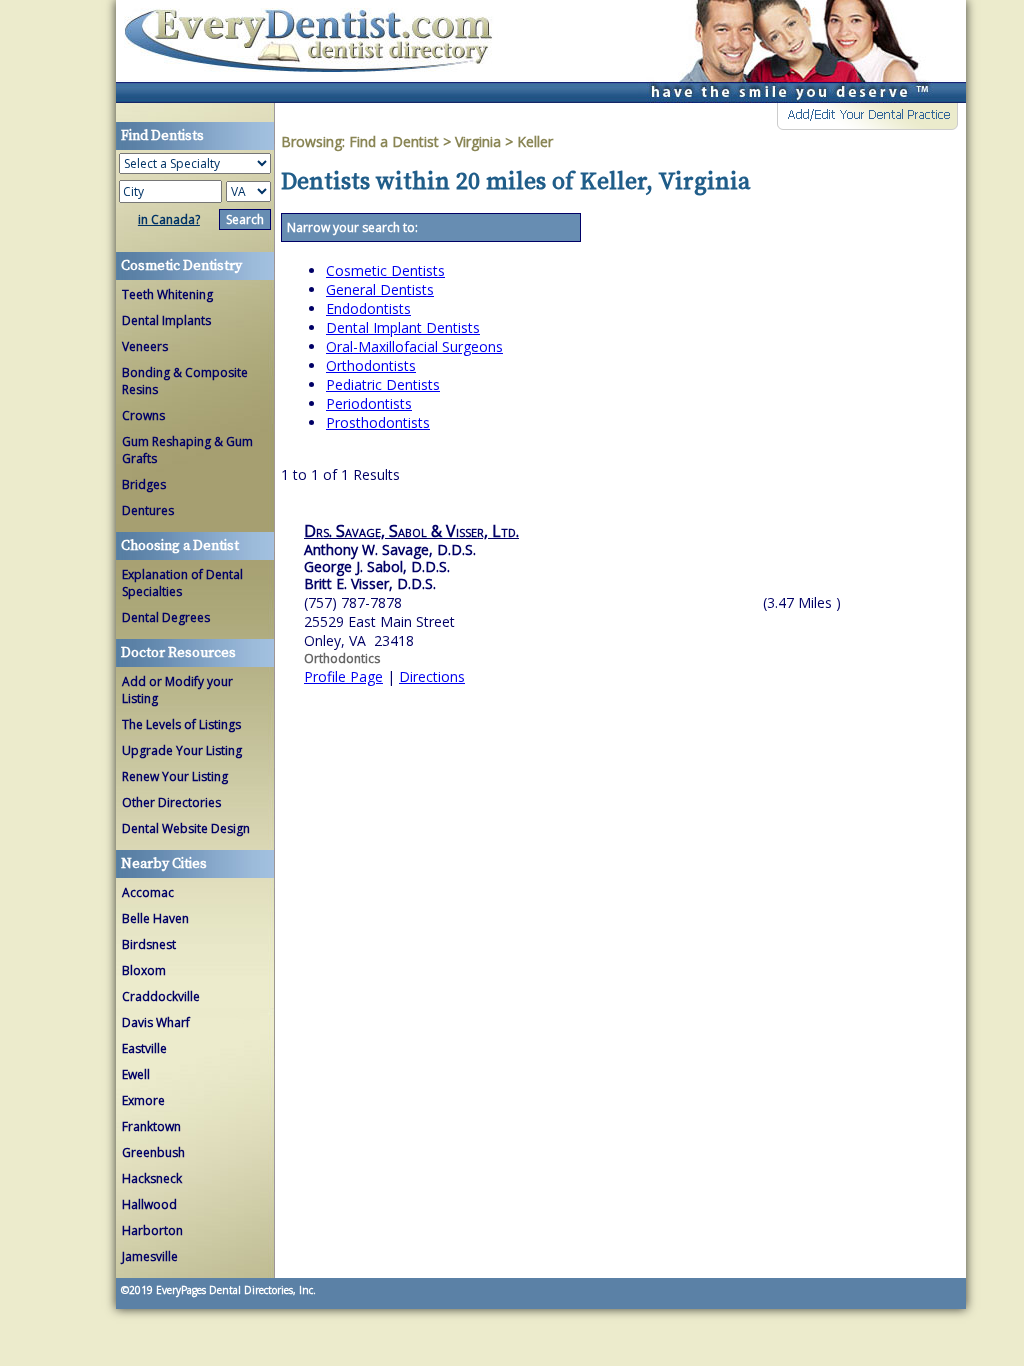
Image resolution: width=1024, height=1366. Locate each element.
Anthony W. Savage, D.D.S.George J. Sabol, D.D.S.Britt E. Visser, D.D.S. (390, 566)
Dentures (148, 510)
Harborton (152, 1230)
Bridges (144, 484)
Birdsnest (149, 944)
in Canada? (169, 219)
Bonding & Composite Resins (185, 381)
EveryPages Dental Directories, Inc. (234, 1290)
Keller (535, 141)
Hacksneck (152, 1178)
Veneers (145, 346)
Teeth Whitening (167, 294)
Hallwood (149, 1204)
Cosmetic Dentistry (181, 266)
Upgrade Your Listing (182, 750)
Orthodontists (371, 365)
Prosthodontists (378, 422)
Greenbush (153, 1152)
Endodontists (368, 308)
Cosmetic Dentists (385, 270)
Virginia (478, 141)
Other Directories (171, 802)
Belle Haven (155, 918)
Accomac (148, 892)
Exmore (143, 1100)
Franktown (151, 1126)
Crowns (143, 415)
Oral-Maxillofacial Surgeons (414, 346)
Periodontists (369, 403)
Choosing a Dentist (180, 546)
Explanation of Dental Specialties (182, 583)
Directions (432, 676)
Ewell (136, 1074)
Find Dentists (316, 51)
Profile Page (343, 676)
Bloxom (144, 970)
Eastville (144, 1048)
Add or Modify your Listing (177, 690)
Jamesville (150, 1256)
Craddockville (161, 996)
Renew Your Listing (175, 776)
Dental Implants (166, 320)
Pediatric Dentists (383, 384)
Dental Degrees (166, 617)
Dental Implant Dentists (403, 327)
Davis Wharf (156, 1022)
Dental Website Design (186, 828)
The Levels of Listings (181, 724)
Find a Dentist (394, 141)
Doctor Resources (178, 653)
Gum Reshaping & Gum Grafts (187, 450)
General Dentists (380, 289)
